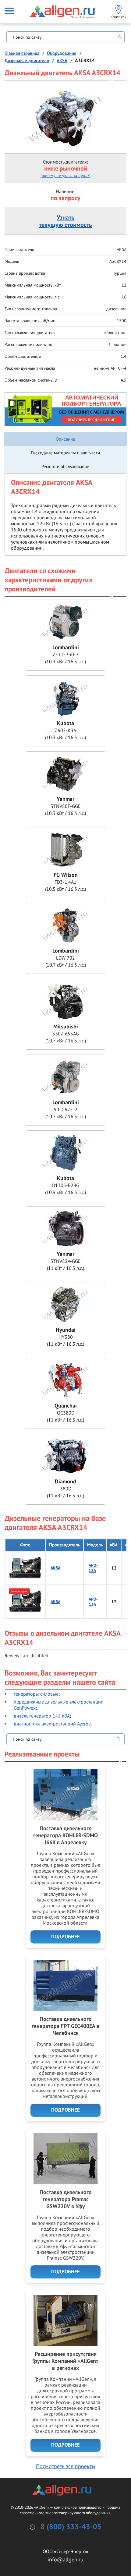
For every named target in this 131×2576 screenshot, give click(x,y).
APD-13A (93, 1602)
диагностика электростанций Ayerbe (52, 1724)
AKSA (55, 1568)
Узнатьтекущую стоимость (65, 221)
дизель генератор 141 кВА (42, 1716)
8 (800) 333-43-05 (71, 2527)
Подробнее (65, 1937)
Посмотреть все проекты (66, 2466)
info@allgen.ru (65, 2559)
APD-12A (93, 1568)
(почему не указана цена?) (65, 175)
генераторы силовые (36, 1694)
